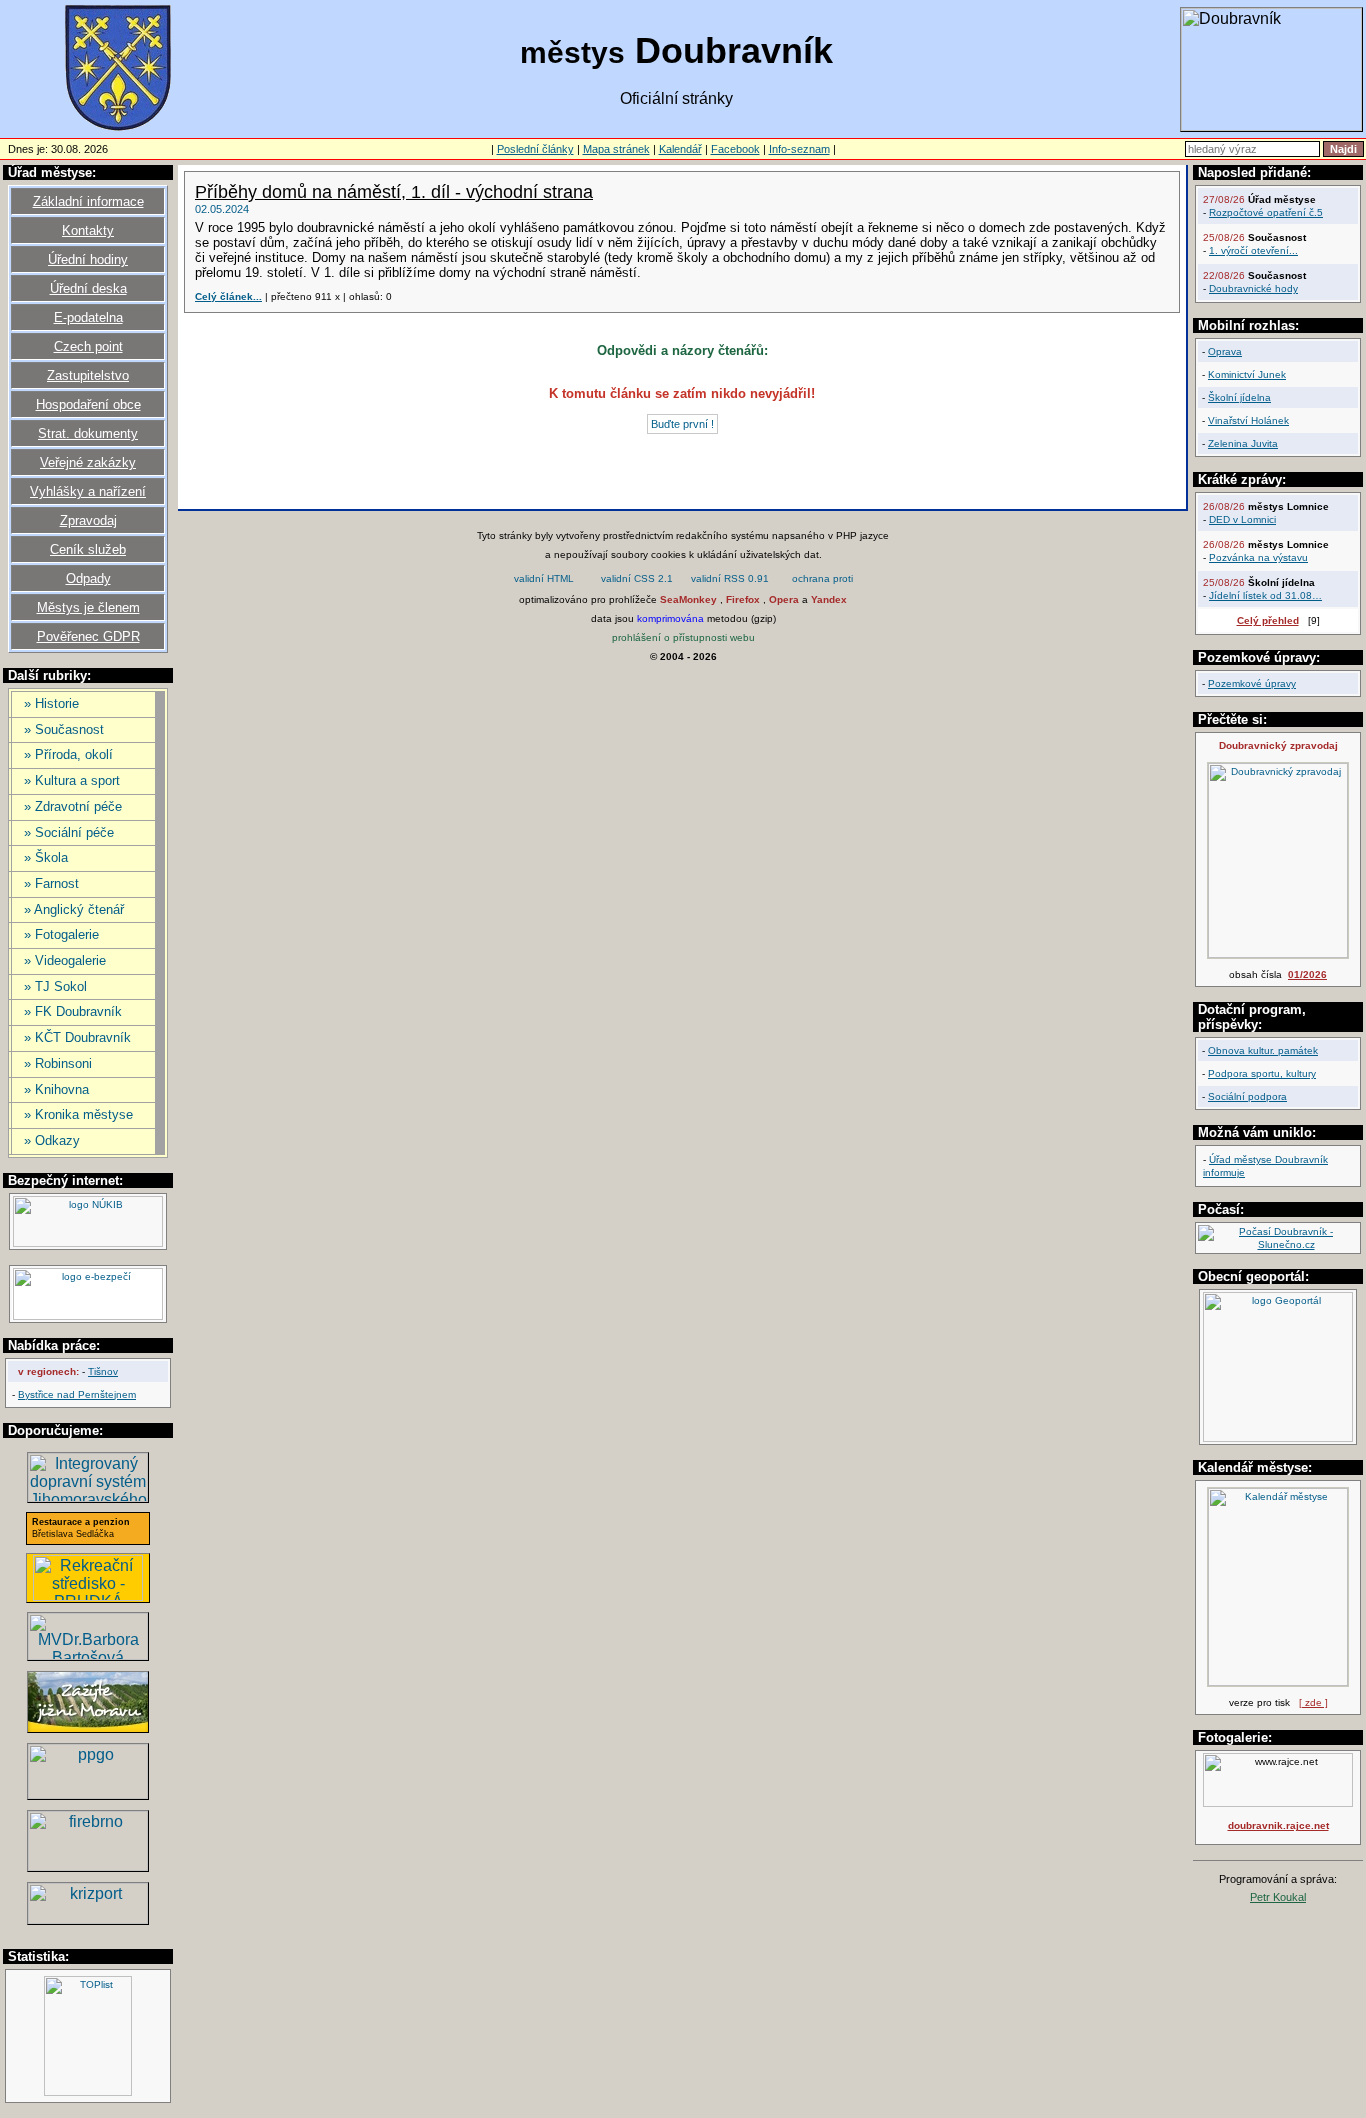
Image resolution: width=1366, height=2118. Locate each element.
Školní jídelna (1239, 397)
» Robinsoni (58, 1063)
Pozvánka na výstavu (1258, 557)
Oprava (1225, 351)
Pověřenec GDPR (88, 636)
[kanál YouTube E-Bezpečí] (88, 1316)
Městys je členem (88, 607)
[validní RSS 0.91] (730, 580)
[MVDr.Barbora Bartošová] (88, 1654)
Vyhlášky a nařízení (88, 491)
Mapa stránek (616, 149)
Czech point (88, 346)
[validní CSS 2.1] (637, 580)
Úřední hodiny (88, 259)
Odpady (88, 578)
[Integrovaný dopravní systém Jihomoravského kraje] (88, 1496)
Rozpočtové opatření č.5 (1266, 212)
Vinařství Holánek (1248, 420)
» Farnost (51, 883)
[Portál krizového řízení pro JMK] (88, 1918)
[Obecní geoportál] (1278, 1438)
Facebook (735, 149)
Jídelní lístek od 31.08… (1265, 595)
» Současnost (64, 729)
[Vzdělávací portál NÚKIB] (88, 1243)
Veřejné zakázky (88, 462)
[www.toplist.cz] (88, 2092)
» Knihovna (56, 1089)
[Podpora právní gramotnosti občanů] (88, 1793)
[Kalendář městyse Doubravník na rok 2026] (1278, 1682)
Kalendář (680, 149)
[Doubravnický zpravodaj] (1278, 954)
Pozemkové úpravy (1252, 683)
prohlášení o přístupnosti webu (683, 637)
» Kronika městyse (78, 1114)
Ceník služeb (88, 549)
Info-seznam (799, 149)
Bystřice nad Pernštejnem (77, 1394)
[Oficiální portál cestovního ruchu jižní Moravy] (88, 1727)
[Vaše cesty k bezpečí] (88, 1865)
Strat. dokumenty (88, 433)
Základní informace (88, 201)
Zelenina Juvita (1243, 443)
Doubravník (676, 50)
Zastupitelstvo (88, 375)
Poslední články (535, 149)
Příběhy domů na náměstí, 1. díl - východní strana (394, 192)
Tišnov (103, 1371)
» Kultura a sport (72, 780)
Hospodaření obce (88, 404)
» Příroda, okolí (68, 754)
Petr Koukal (1278, 1897)
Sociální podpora (1247, 1096)
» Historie (51, 703)
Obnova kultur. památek (1263, 1050)
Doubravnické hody (1253, 288)
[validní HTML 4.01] (544, 580)
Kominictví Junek (1247, 374)
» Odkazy (52, 1140)
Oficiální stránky (676, 98)
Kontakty (88, 230)
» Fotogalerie (61, 934)
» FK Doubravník (73, 1011)
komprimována (670, 618)
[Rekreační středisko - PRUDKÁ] (88, 1595)
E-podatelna (88, 317)
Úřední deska (88, 288)
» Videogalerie (65, 960)
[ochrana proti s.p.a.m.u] (823, 580)
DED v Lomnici (1242, 519)
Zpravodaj (88, 520)
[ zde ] (1313, 1702)
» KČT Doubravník (77, 1037)
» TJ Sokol (55, 986)
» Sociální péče (69, 832)
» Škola (46, 857)
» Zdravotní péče (73, 806)
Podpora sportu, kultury (1262, 1073)
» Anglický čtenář (74, 909)
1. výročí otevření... (1253, 250)
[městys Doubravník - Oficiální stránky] (118, 129)
